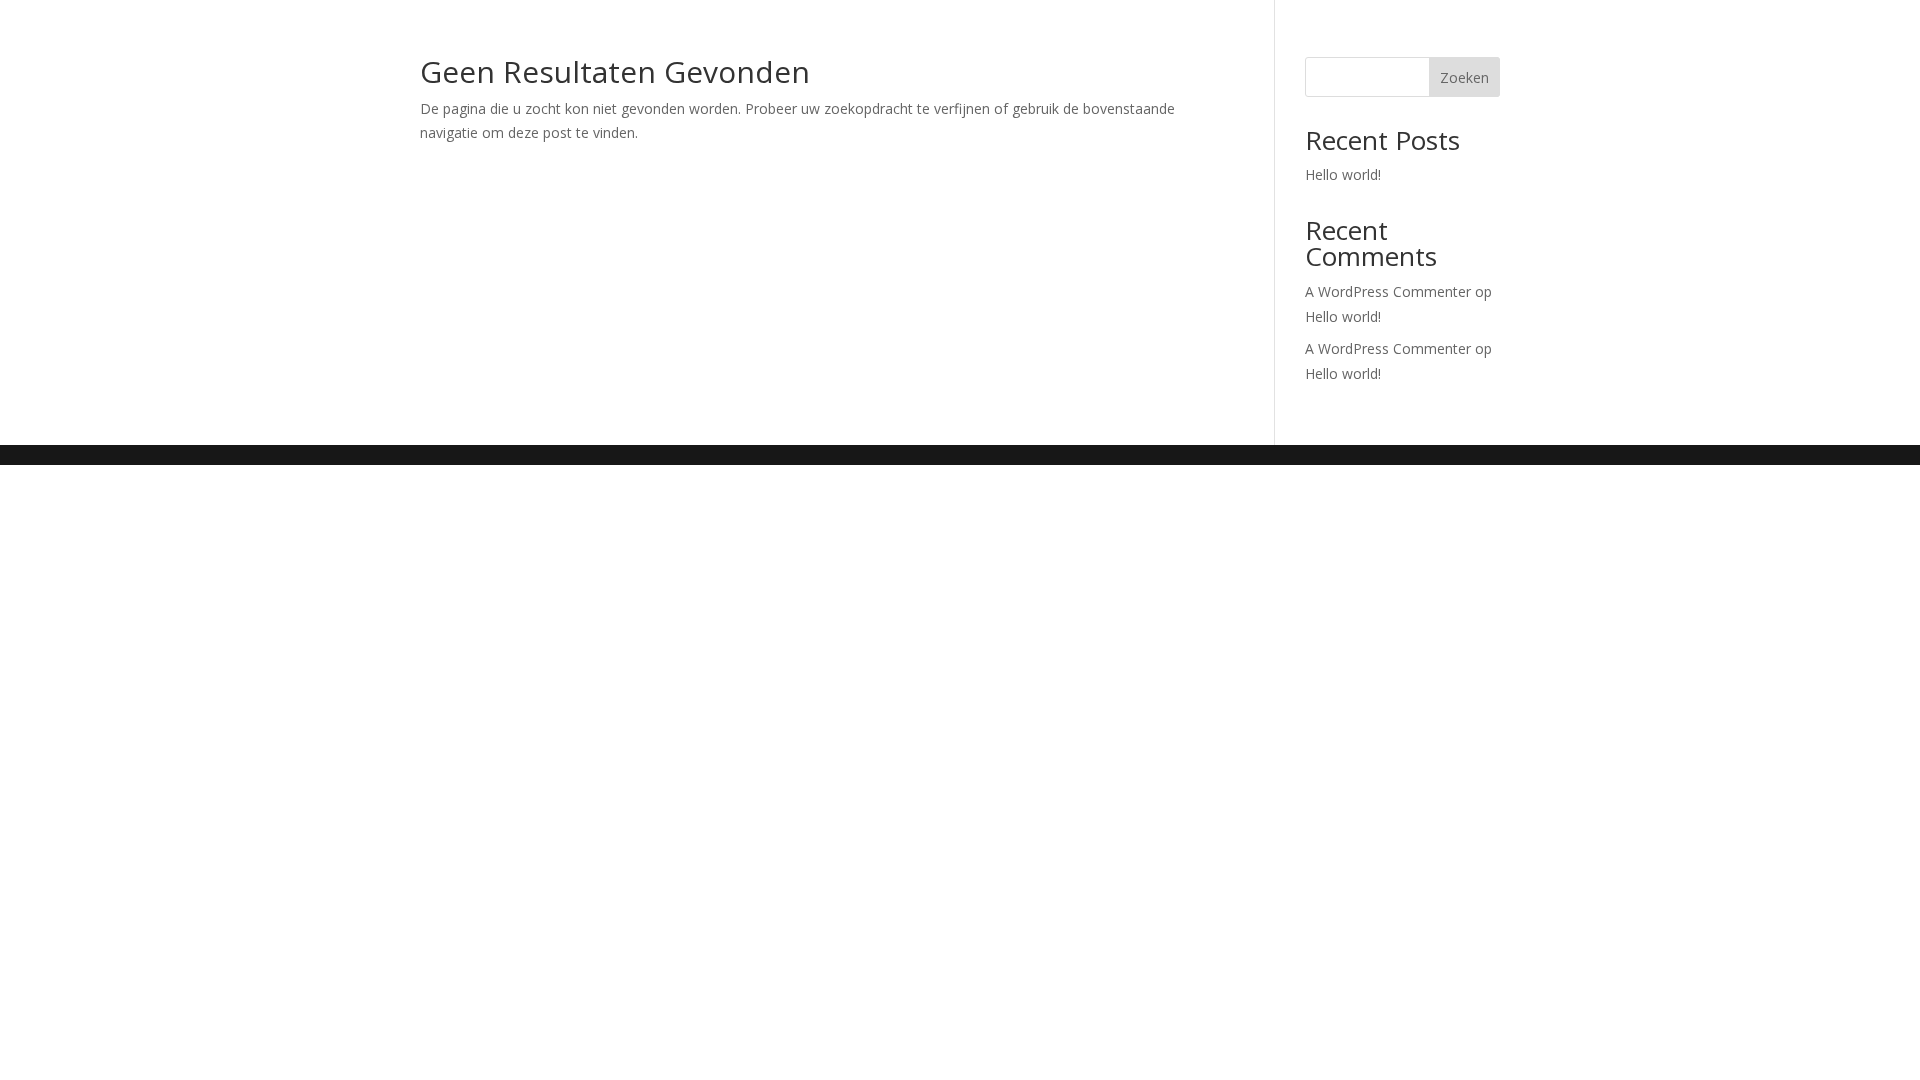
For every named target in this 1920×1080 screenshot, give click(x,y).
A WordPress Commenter (1388, 348)
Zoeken (1464, 77)
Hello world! (1343, 174)
